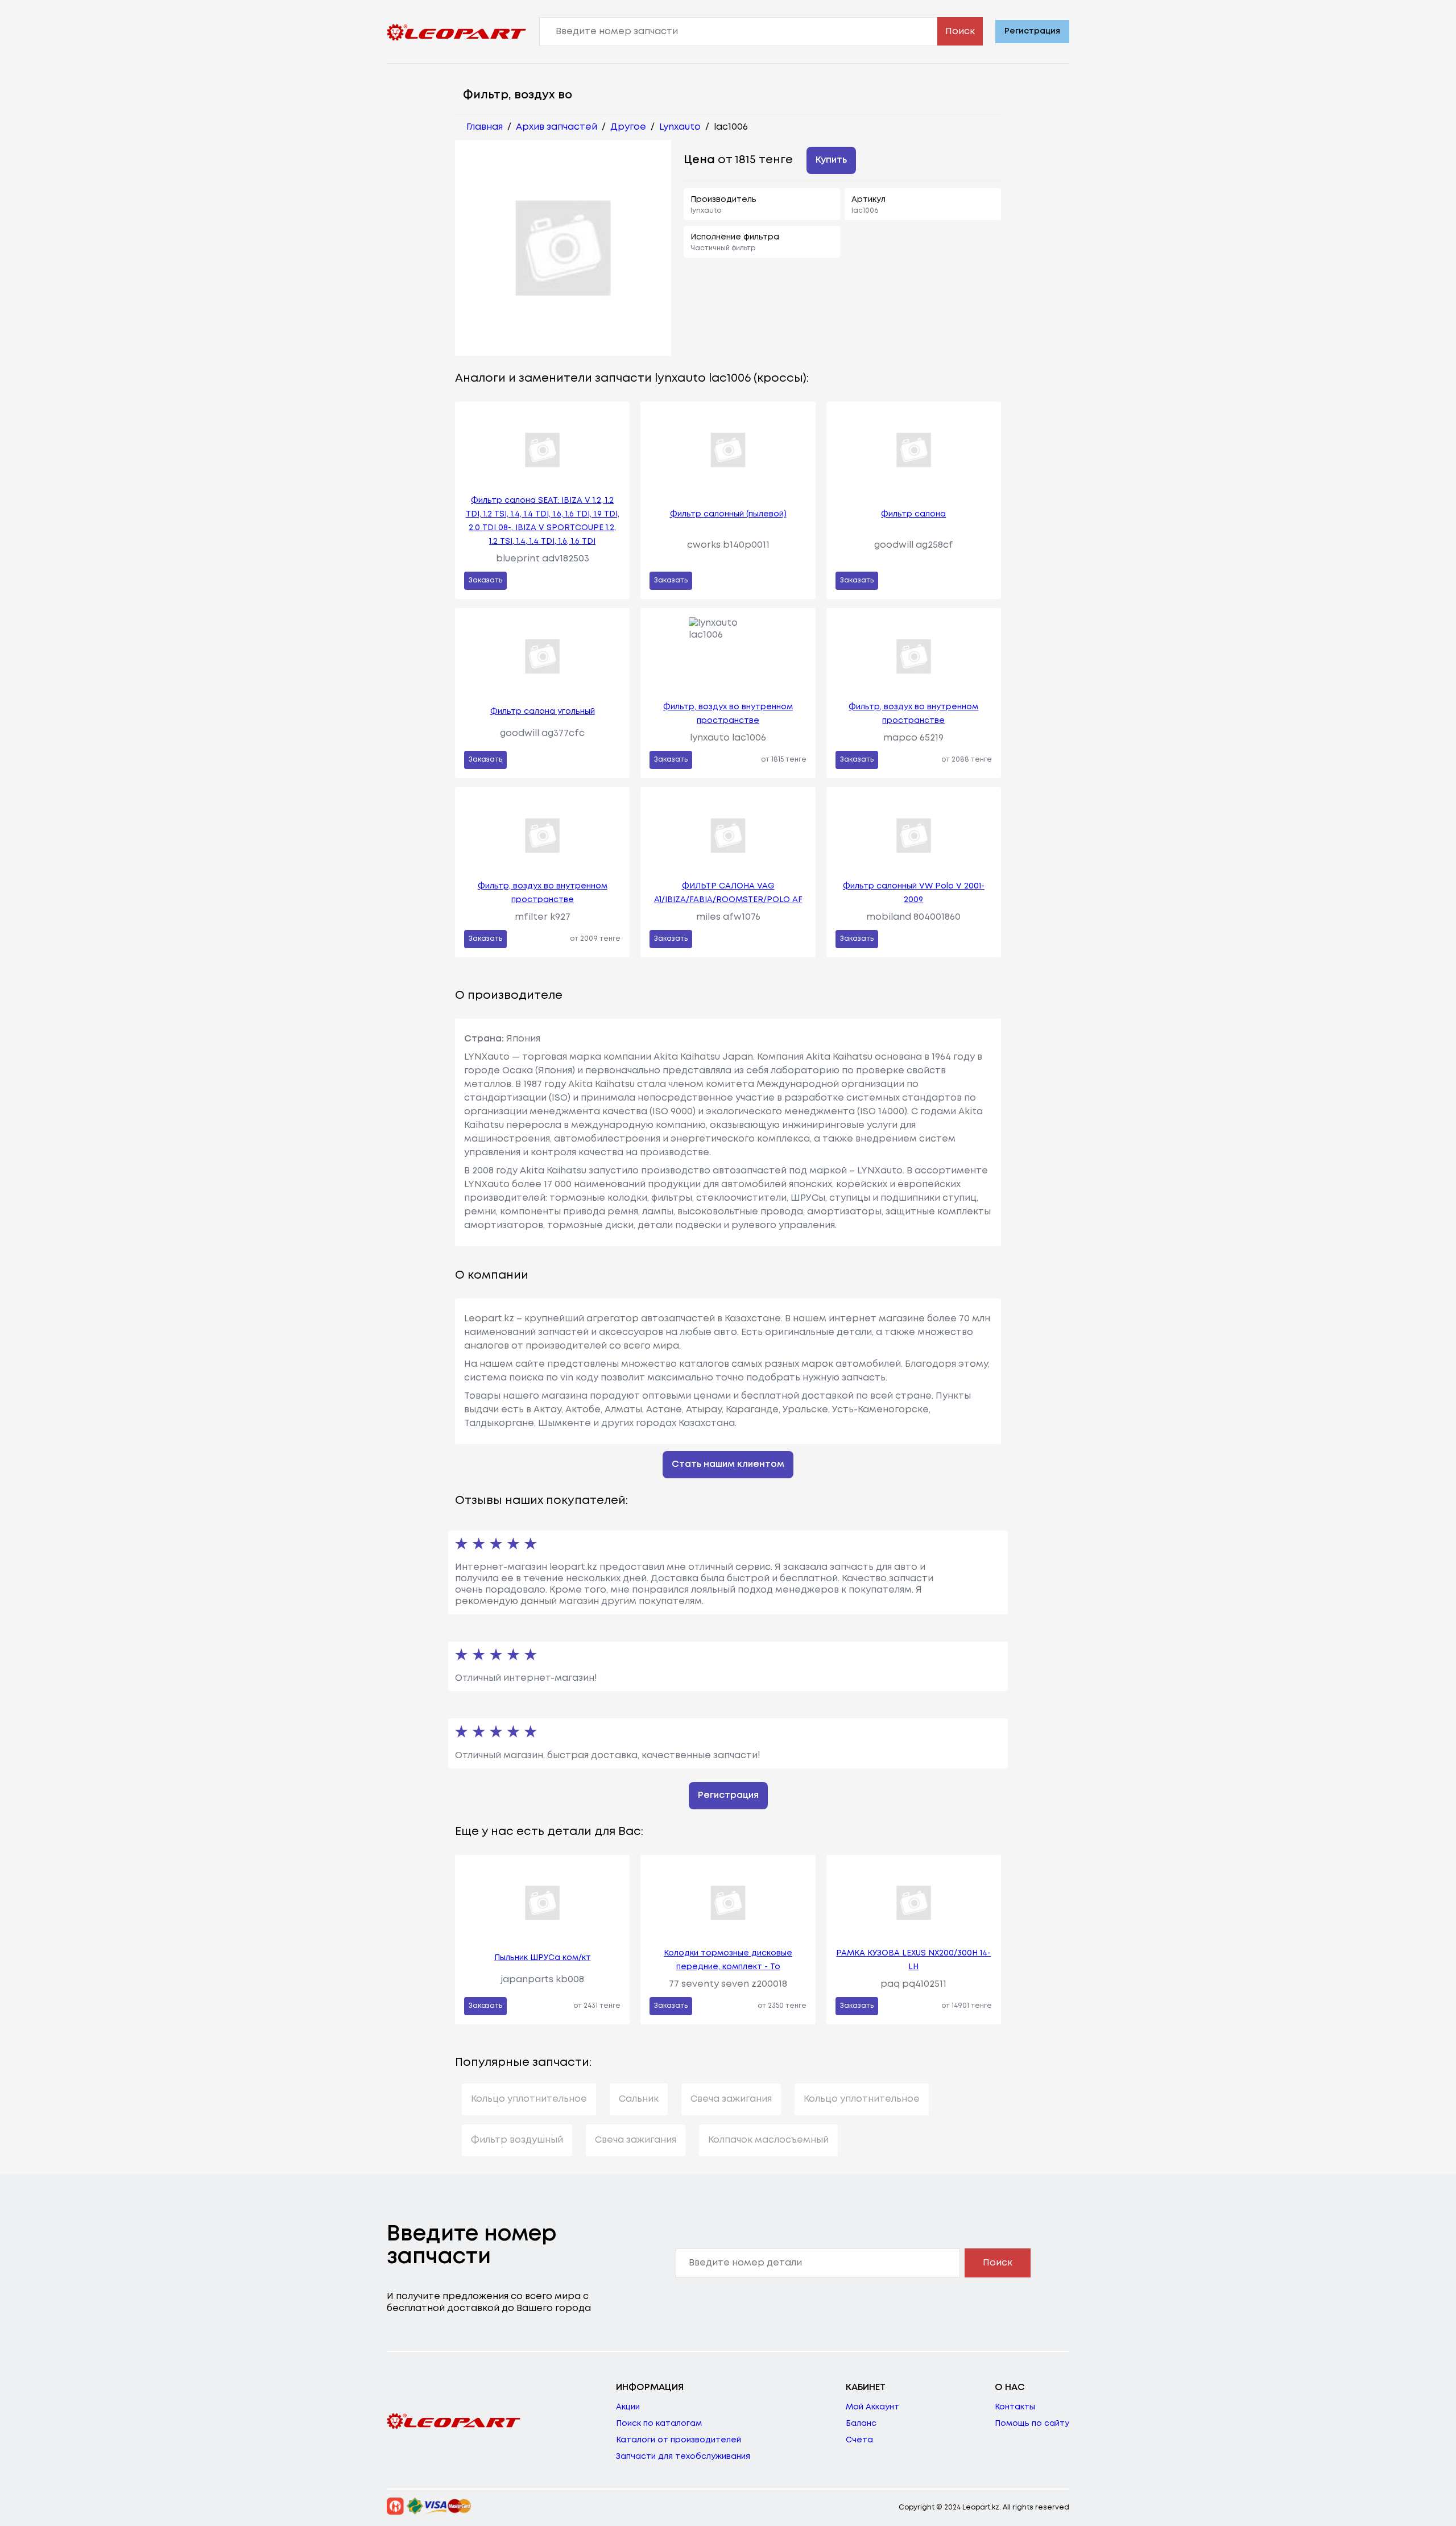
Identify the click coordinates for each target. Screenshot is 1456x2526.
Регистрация (1032, 31)
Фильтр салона (913, 514)
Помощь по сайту (1032, 2424)
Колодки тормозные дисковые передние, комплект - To (728, 1960)
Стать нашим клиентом (728, 1464)
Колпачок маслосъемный (768, 2140)
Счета (859, 2440)
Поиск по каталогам (659, 2424)
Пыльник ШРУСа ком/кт (543, 1958)
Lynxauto (680, 127)
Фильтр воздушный (517, 2140)
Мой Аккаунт (872, 2407)
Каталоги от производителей (679, 2440)
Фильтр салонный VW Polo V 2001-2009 (914, 893)
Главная (485, 127)
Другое (628, 127)
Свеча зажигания (731, 2099)
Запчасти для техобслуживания (683, 2457)
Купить (831, 160)
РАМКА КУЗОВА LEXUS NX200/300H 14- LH (913, 1960)
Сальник (639, 2099)
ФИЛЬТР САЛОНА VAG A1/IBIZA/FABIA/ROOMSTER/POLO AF (728, 893)
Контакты (1015, 2407)
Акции (628, 2407)
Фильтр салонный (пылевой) (728, 514)
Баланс (861, 2424)
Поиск (960, 32)
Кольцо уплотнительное (529, 2099)
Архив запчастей (557, 127)
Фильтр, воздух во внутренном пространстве (728, 714)
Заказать (485, 580)
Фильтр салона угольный (543, 712)
